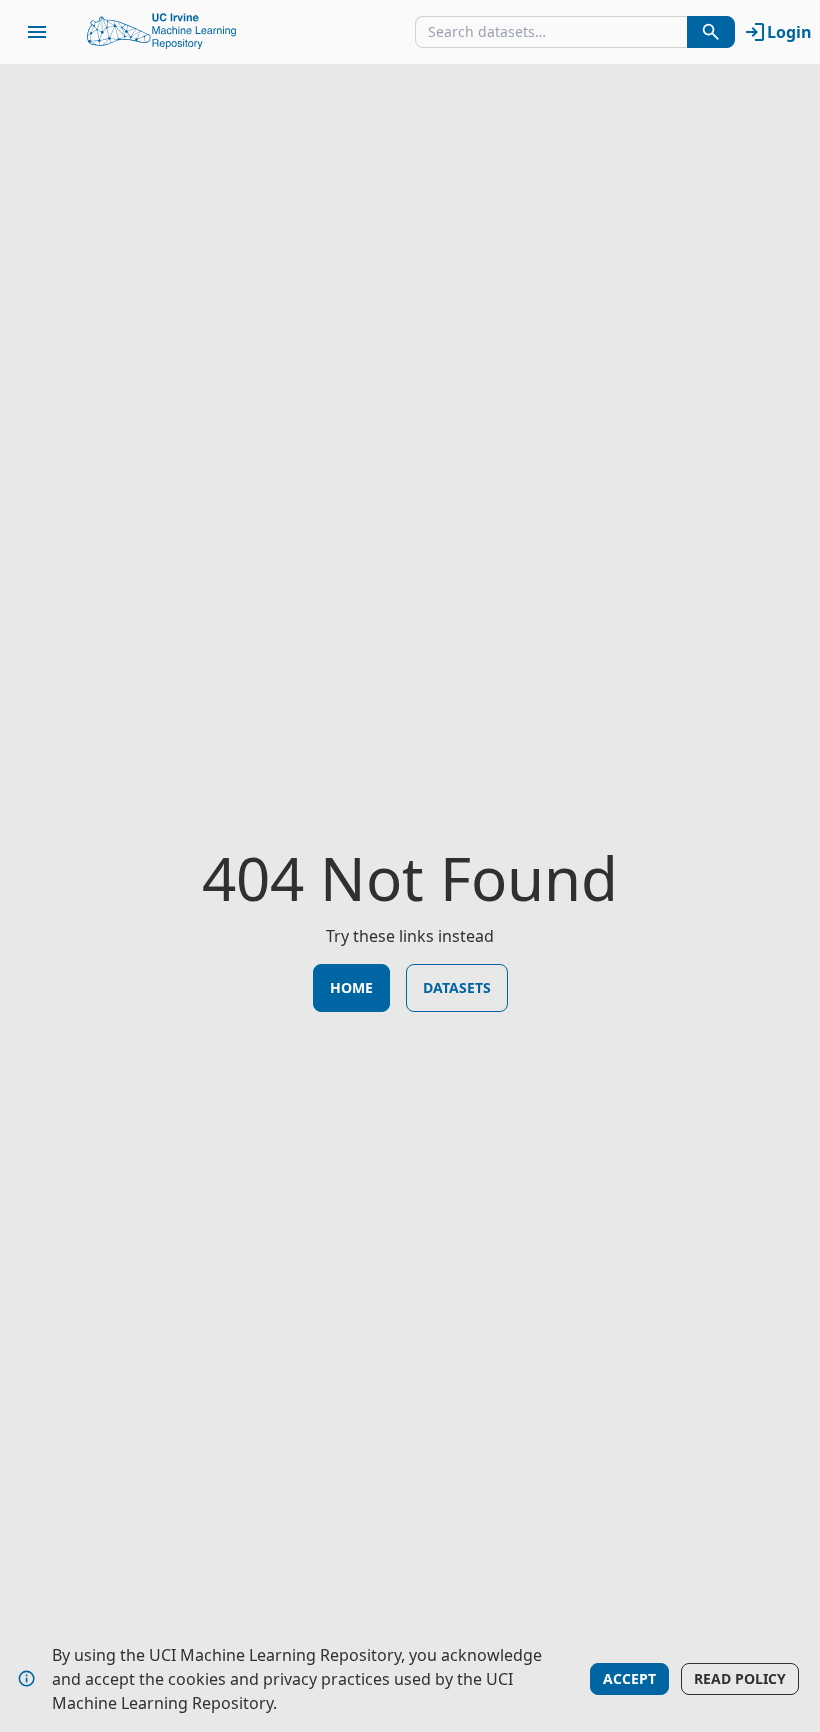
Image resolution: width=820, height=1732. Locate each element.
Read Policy (740, 1678)
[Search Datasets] (711, 32)
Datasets (457, 987)
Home (351, 987)
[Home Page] (162, 32)
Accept (629, 1678)
